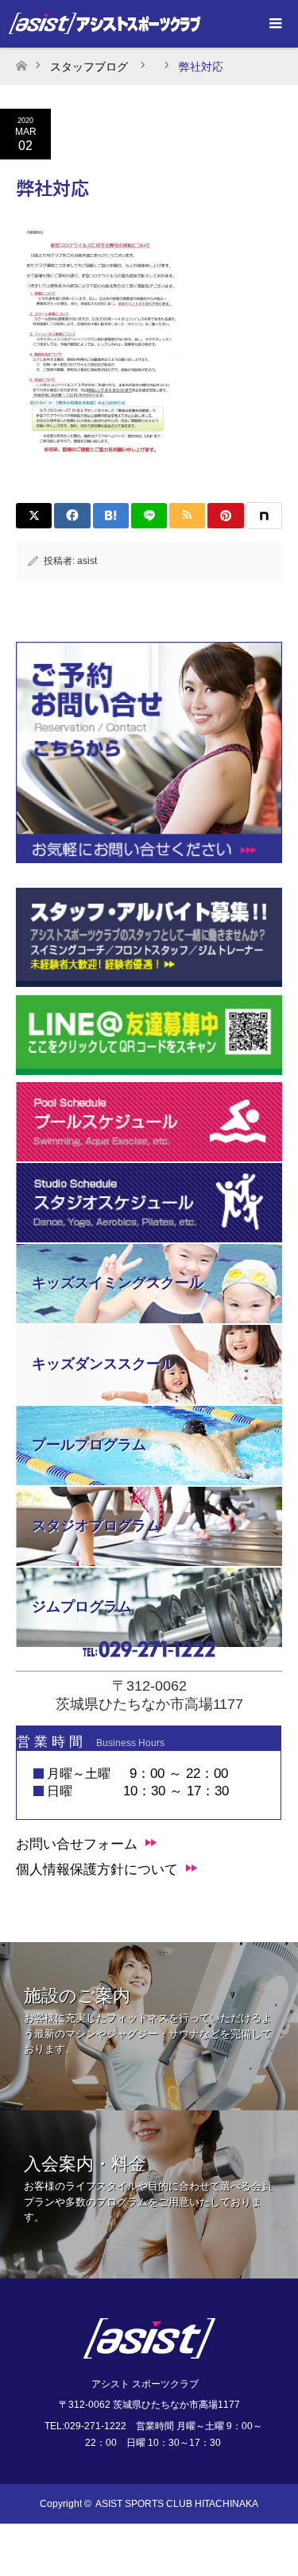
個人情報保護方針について (97, 1870)
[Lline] (149, 516)
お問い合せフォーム (77, 1844)
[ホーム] (21, 61)
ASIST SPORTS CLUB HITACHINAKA (177, 2504)
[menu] (274, 24)
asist (87, 561)
